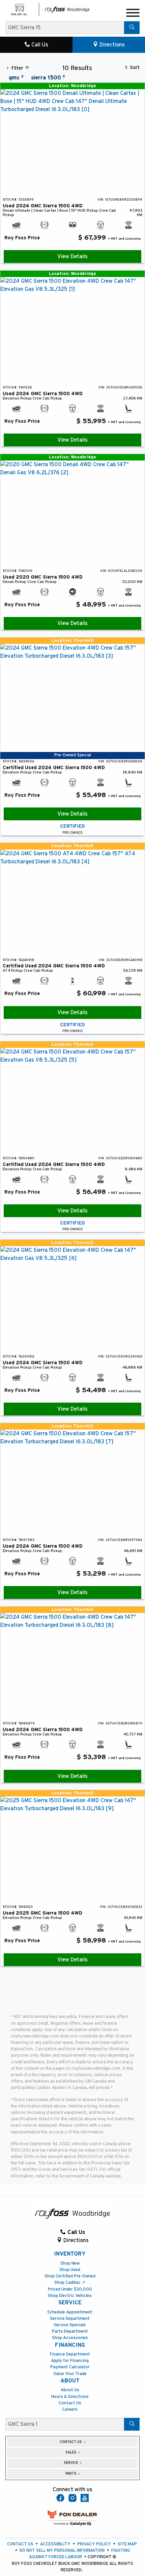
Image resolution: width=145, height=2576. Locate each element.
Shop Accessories (70, 2338)
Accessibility (55, 2544)
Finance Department (70, 2354)
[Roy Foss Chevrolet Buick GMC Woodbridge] (67, 9)
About (70, 2381)
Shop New (70, 2263)
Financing (70, 2345)
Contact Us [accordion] (71, 2442)
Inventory (70, 2254)
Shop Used (70, 2270)
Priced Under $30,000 (70, 2289)
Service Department (70, 2319)
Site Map (127, 2544)
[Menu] (133, 14)
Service (70, 2303)
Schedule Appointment (70, 2312)
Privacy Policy (94, 2544)
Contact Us (70, 2403)
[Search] (132, 28)
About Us (70, 2390)
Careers (70, 2410)
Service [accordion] (71, 2463)
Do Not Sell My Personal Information (62, 2551)
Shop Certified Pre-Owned (70, 2276)
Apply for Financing (70, 2361)
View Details (72, 256)
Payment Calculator (70, 2367)
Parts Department (70, 2331)
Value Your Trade (70, 2374)
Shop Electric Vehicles (70, 2296)
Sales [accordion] (71, 2452)
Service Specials (70, 2325)
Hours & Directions (70, 2397)
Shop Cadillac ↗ (70, 2283)
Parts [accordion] (71, 2474)
